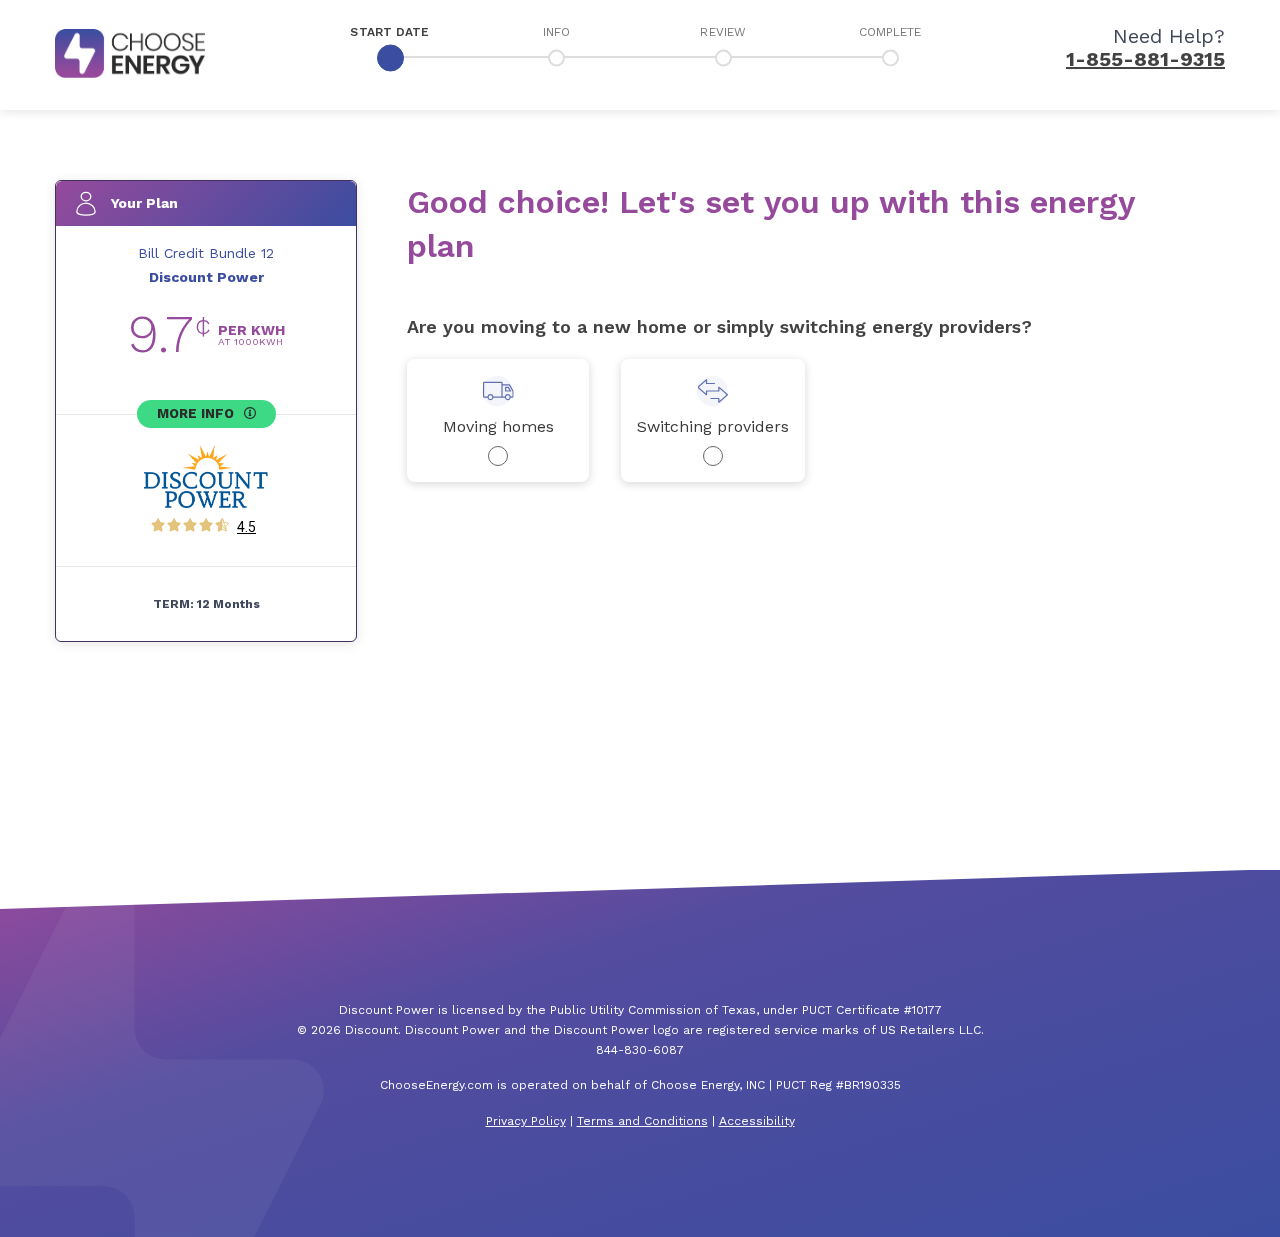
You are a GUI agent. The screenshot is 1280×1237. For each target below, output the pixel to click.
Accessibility (757, 1121)
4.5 (246, 527)
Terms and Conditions (642, 1121)
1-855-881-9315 (1145, 59)
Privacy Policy (526, 1121)
